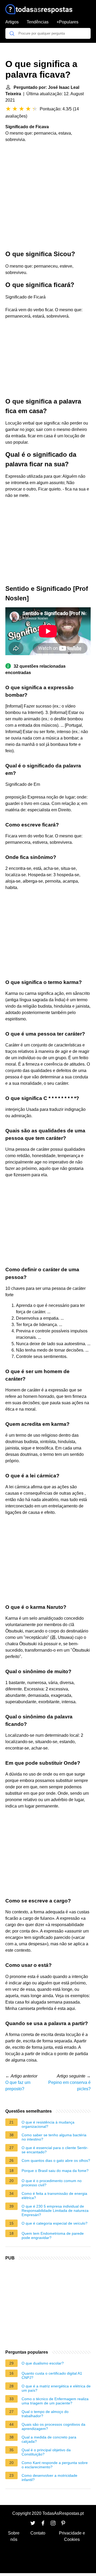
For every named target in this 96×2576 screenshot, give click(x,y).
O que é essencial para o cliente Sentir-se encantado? (55, 2150)
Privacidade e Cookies (72, 2536)
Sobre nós (14, 2536)
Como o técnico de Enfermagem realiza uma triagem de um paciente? (55, 2401)
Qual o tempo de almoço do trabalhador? (45, 2414)
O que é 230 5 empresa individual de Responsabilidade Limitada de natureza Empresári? (55, 2211)
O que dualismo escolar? (43, 2363)
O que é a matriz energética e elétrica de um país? (56, 2388)
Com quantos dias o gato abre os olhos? (56, 2160)
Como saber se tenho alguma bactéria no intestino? (54, 2137)
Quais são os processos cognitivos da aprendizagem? (53, 2427)
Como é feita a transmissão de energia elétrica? (54, 2196)
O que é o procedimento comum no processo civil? (52, 2183)
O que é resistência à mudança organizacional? (48, 2124)
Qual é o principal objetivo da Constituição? (46, 2452)
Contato (38, 2533)
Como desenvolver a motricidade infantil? (49, 2478)
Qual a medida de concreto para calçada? (49, 2439)
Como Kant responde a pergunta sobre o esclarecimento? (55, 2465)
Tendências (38, 22)
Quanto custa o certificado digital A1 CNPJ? (52, 2375)
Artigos (12, 22)
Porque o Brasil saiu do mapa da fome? (55, 2171)
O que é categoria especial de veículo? (55, 2223)
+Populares (67, 22)
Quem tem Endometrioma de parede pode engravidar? (53, 2236)
